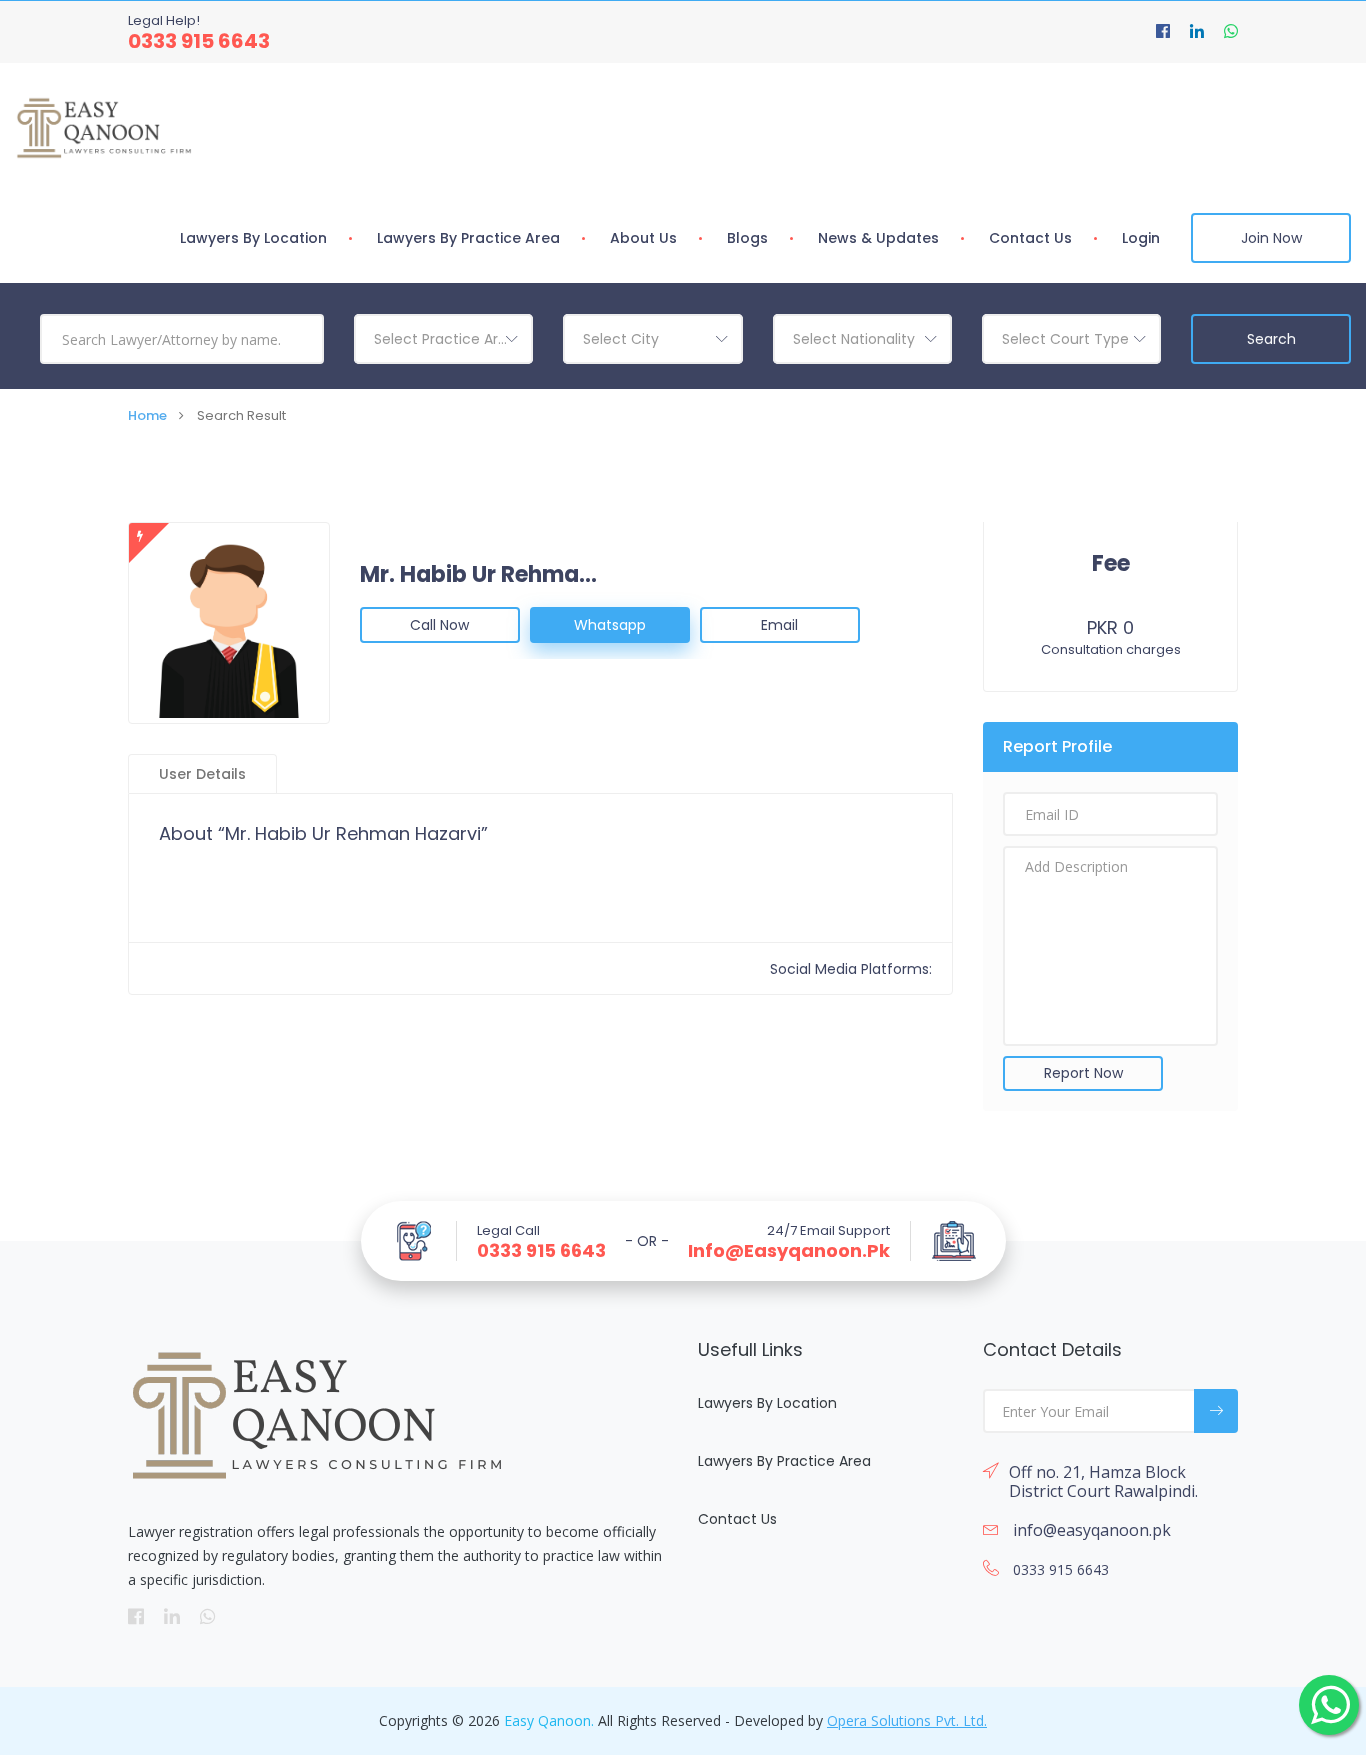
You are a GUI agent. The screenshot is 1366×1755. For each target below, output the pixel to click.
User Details (202, 774)
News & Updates (878, 238)
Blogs (747, 238)
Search (1271, 339)
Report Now (1083, 1073)
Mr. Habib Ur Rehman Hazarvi (480, 575)
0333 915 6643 (199, 41)
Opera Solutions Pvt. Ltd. (907, 1720)
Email (779, 625)
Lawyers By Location (253, 238)
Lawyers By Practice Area (468, 238)
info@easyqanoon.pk (789, 1251)
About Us (643, 238)
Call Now (439, 625)
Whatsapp (610, 625)
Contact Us (1030, 238)
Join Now (1271, 238)
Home (147, 415)
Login (1141, 238)
